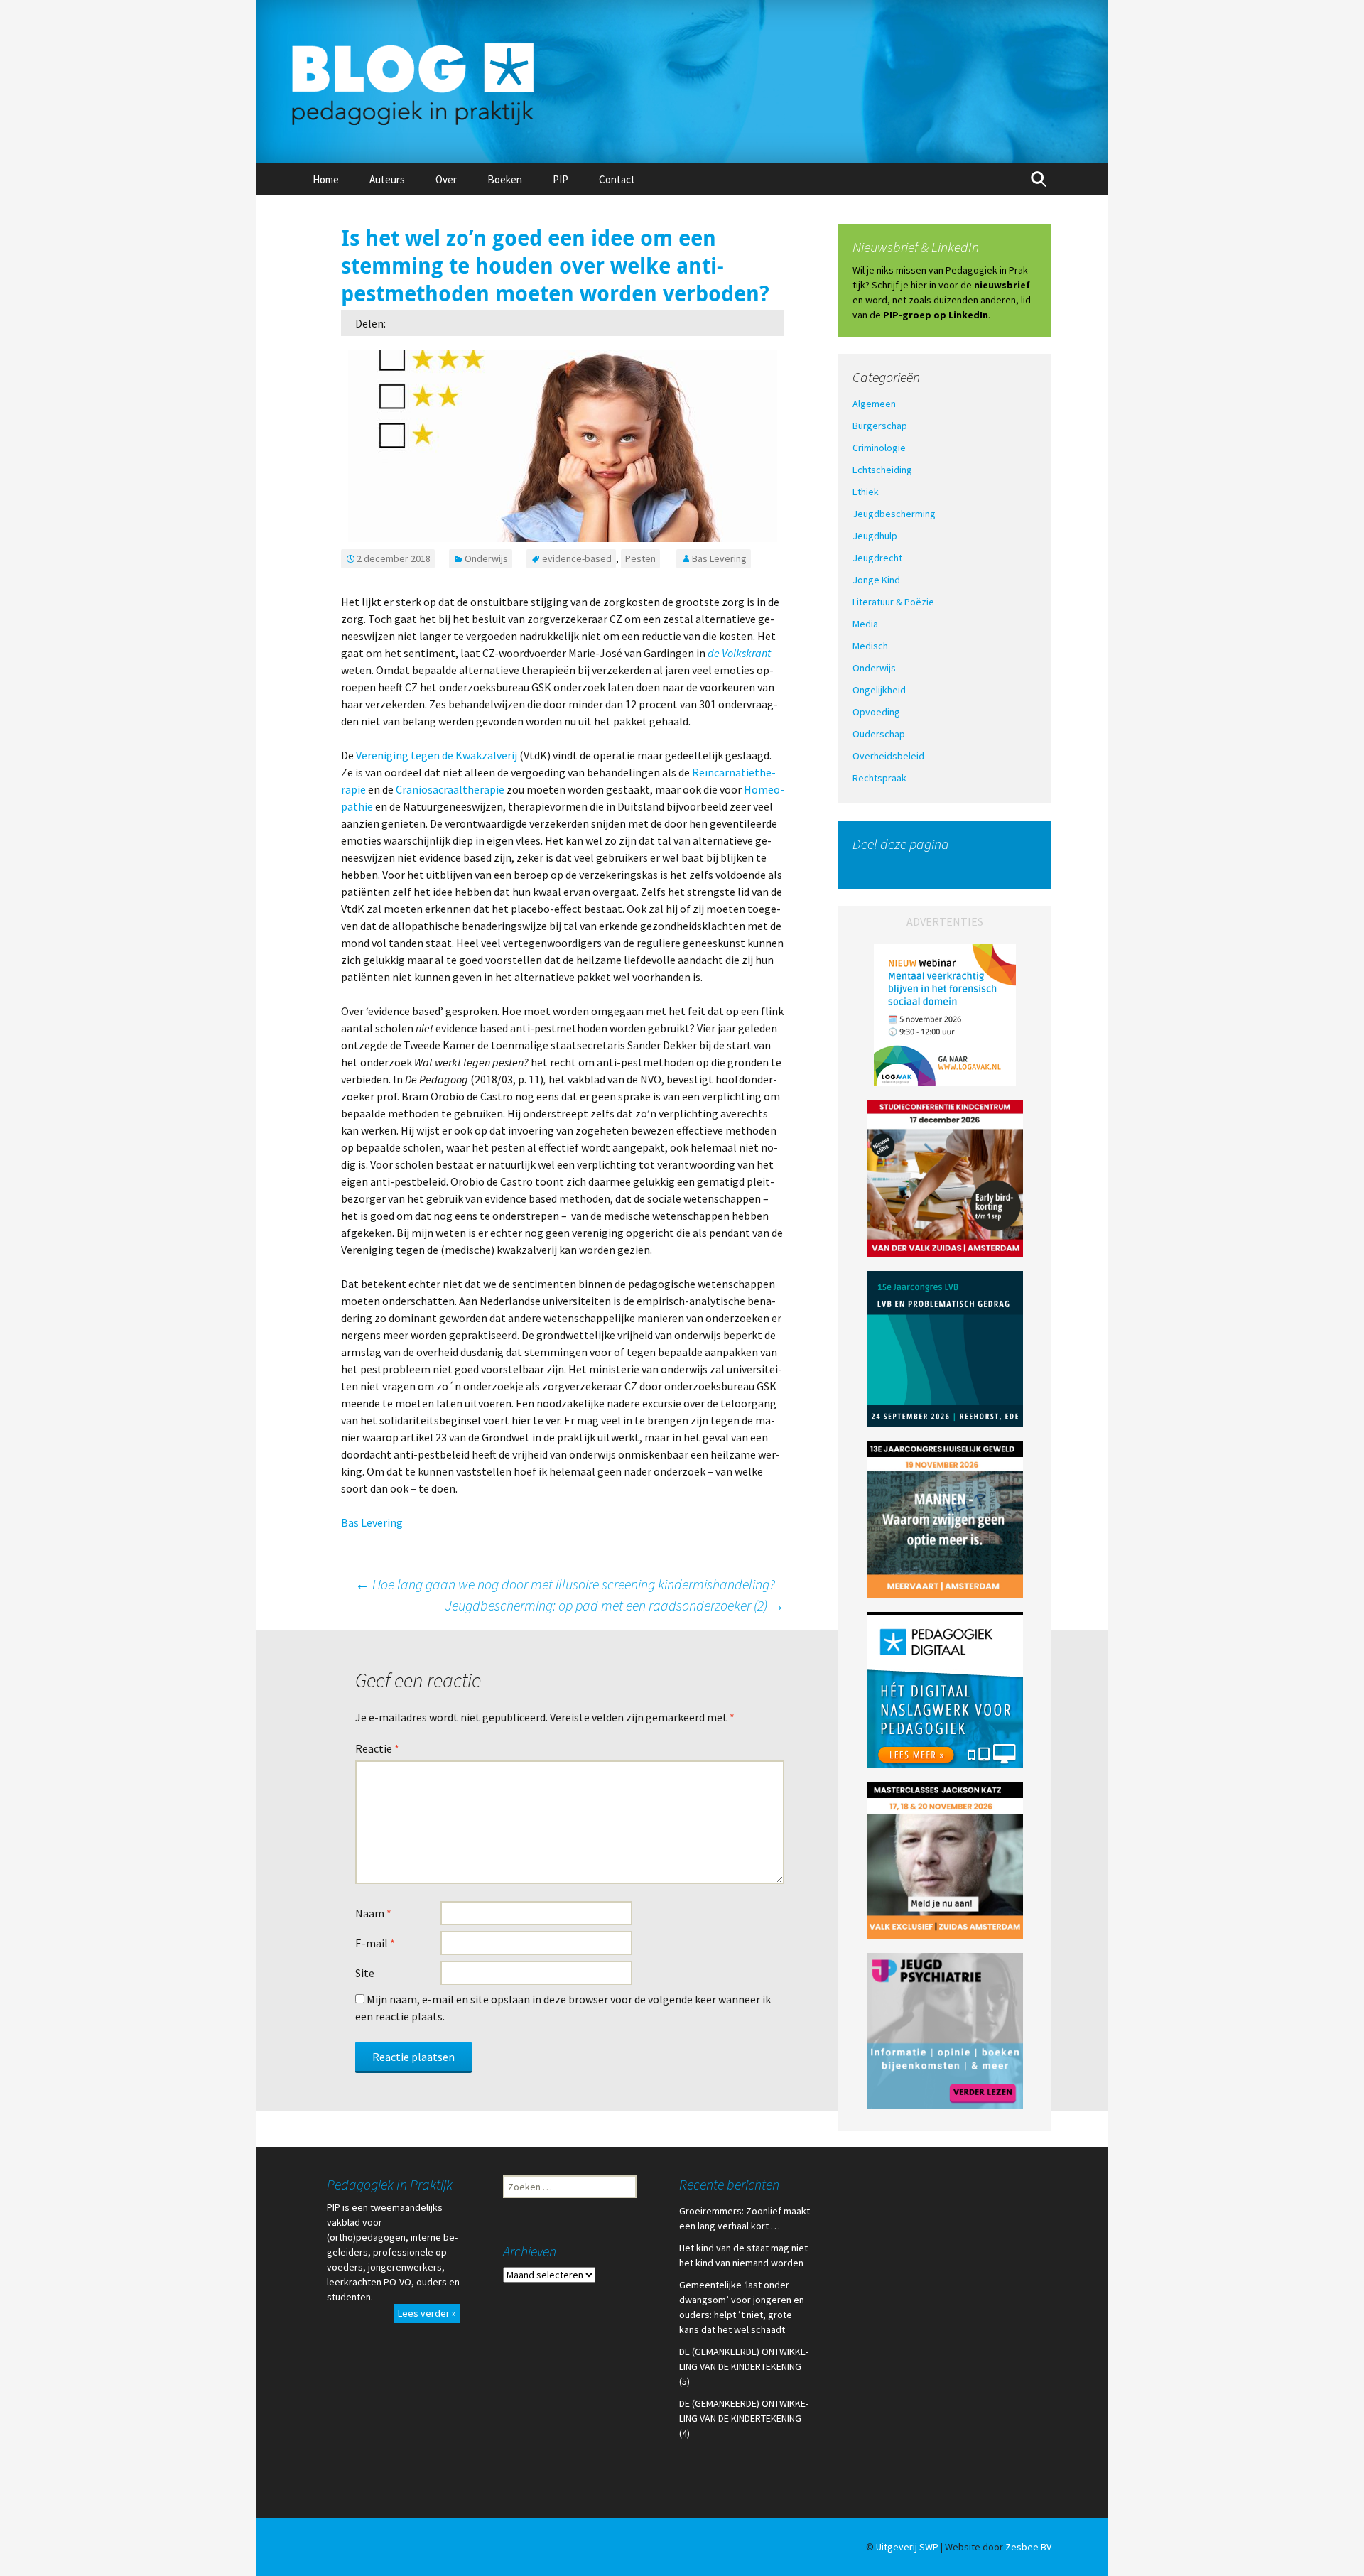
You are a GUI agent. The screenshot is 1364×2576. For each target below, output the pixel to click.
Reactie (377, 1748)
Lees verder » (427, 2313)
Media (865, 624)
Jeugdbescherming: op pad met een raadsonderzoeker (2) (615, 1605)
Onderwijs (486, 558)
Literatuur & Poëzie (893, 602)
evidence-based (577, 558)
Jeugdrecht (877, 558)
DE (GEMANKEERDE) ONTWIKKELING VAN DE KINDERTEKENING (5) (744, 2366)
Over (446, 179)
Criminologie (879, 448)
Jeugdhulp (875, 536)
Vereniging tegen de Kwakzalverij (437, 755)
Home (326, 179)
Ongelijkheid (879, 690)
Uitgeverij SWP (907, 2547)
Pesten (640, 558)
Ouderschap (879, 734)
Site (365, 1973)
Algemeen (874, 404)
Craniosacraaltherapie (450, 789)
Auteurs (387, 179)
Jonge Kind (876, 580)
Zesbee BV (1028, 2547)
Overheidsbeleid (888, 756)
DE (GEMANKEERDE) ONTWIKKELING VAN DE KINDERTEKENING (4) (744, 2418)
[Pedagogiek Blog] (682, 82)
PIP (561, 179)
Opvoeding (876, 712)
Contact (617, 179)
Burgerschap (880, 426)
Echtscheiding (882, 470)
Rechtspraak (879, 778)
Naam (373, 1913)
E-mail (375, 1943)
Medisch (870, 646)
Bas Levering (719, 558)
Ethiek (866, 492)
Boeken (505, 179)
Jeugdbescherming (894, 514)
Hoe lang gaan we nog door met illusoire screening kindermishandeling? (565, 1584)
